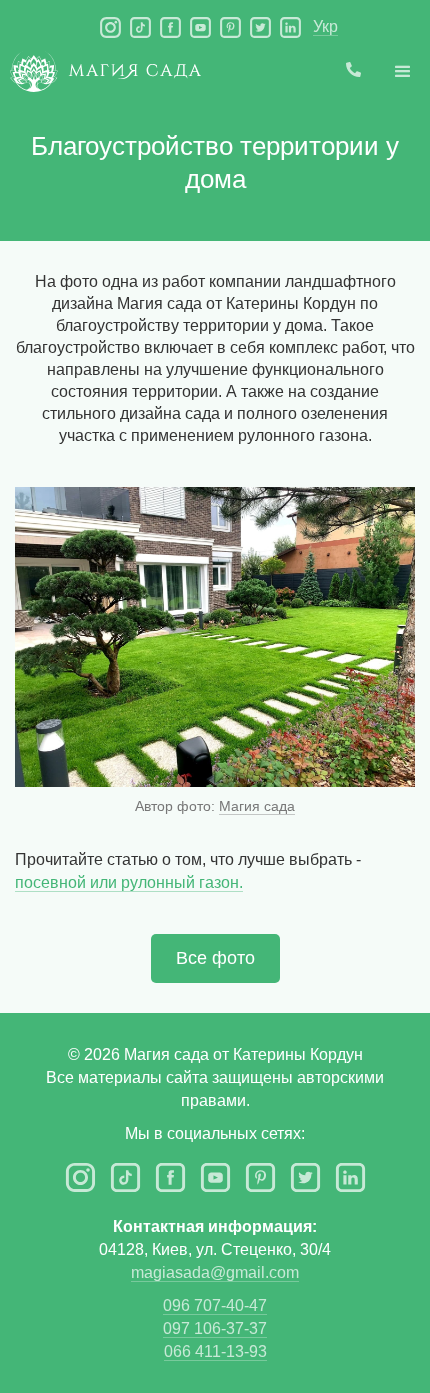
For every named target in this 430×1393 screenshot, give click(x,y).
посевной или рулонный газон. (129, 882)
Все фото (215, 958)
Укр (325, 26)
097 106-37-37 (215, 1328)
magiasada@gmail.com (215, 1272)
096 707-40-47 (215, 1305)
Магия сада (257, 806)
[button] (403, 72)
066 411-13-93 (215, 1351)
